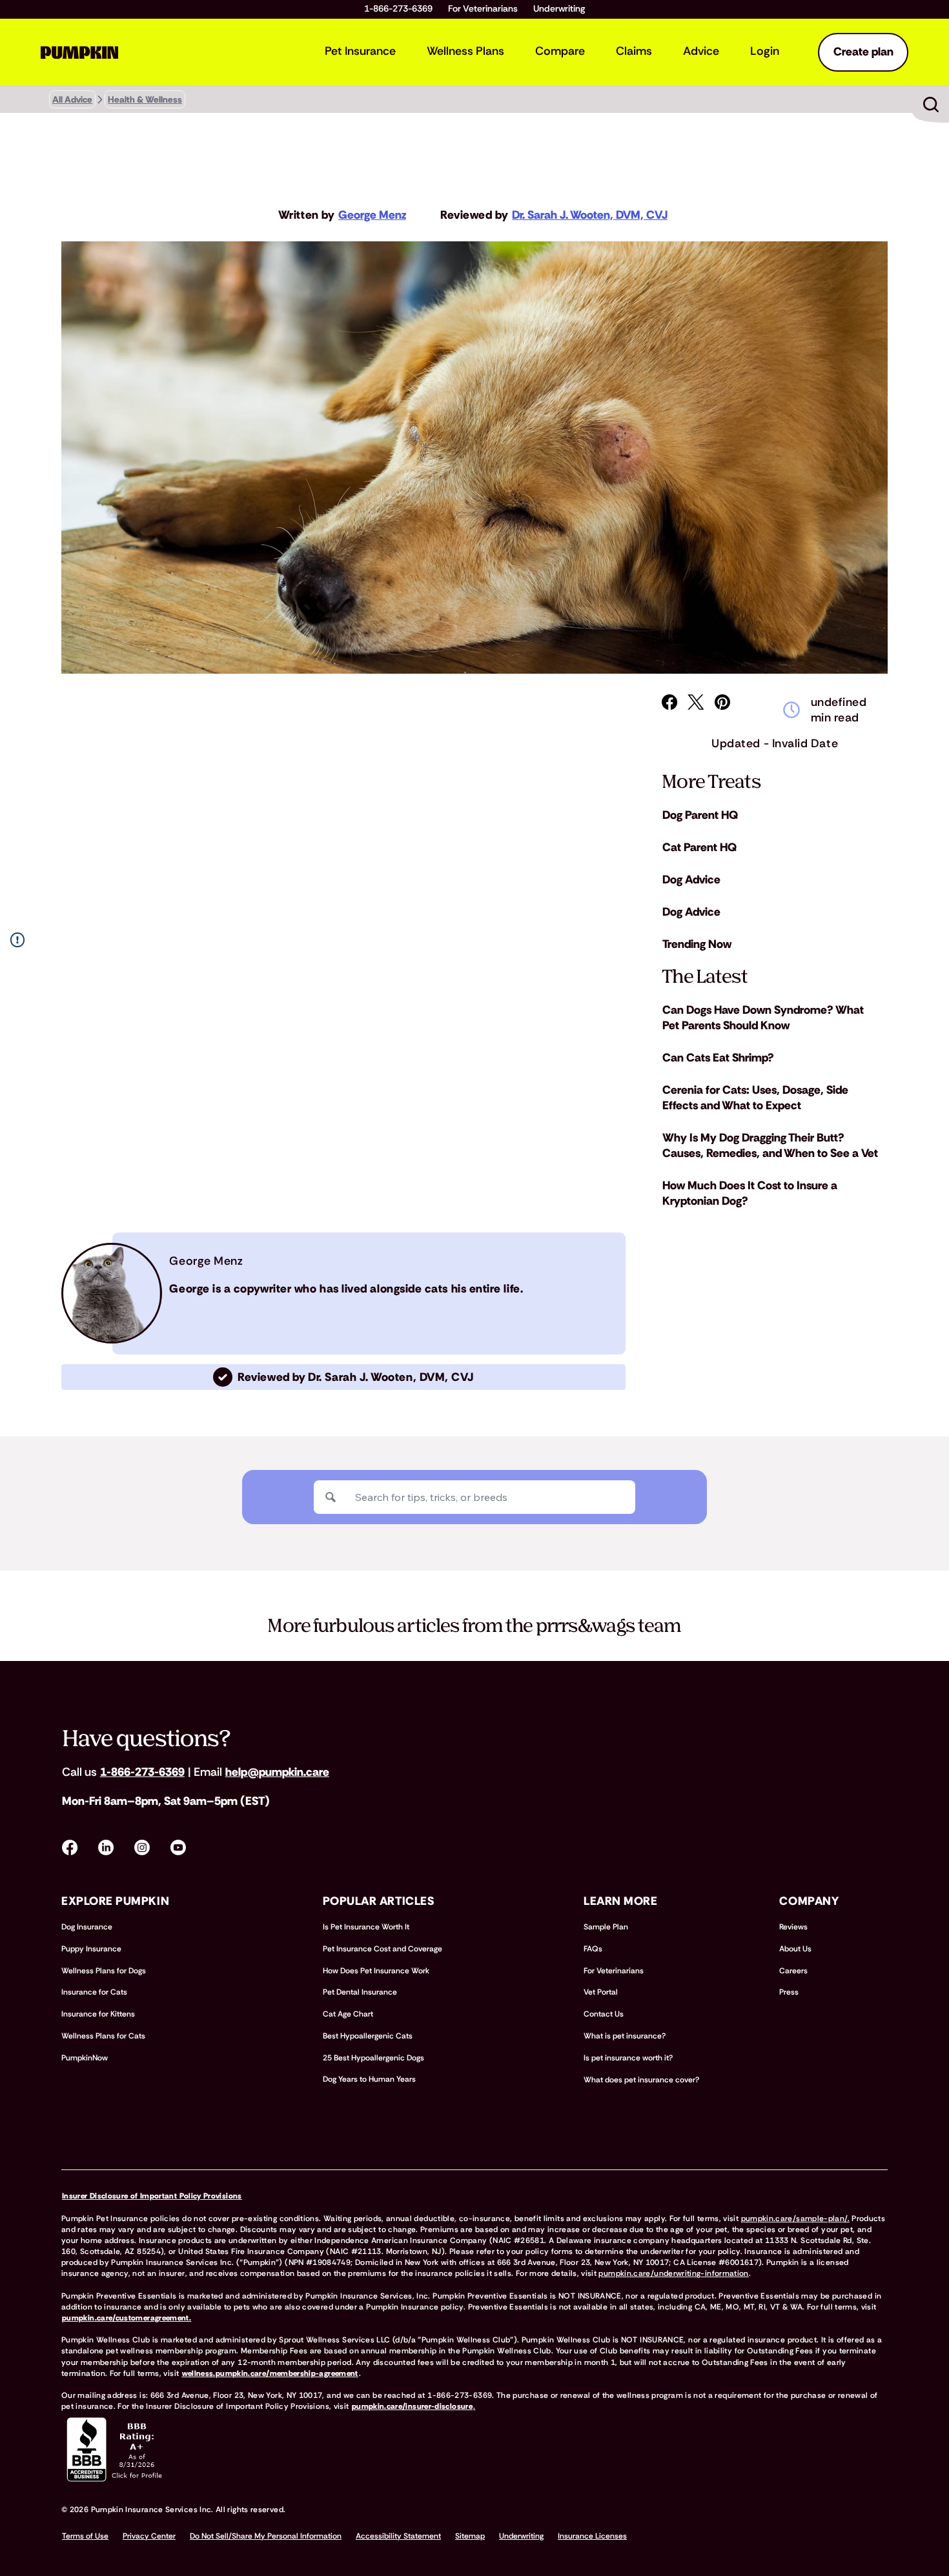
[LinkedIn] (106, 1847)
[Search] (331, 1497)
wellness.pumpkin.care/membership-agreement (270, 2373)
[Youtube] (178, 1847)
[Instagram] (142, 1847)
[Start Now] (931, 105)
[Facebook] (669, 702)
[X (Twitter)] (696, 702)
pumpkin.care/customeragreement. (127, 2318)
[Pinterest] (722, 702)
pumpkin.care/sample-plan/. (795, 2219)
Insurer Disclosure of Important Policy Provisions (152, 2196)
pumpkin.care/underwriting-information (673, 2273)
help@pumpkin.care (277, 1772)
